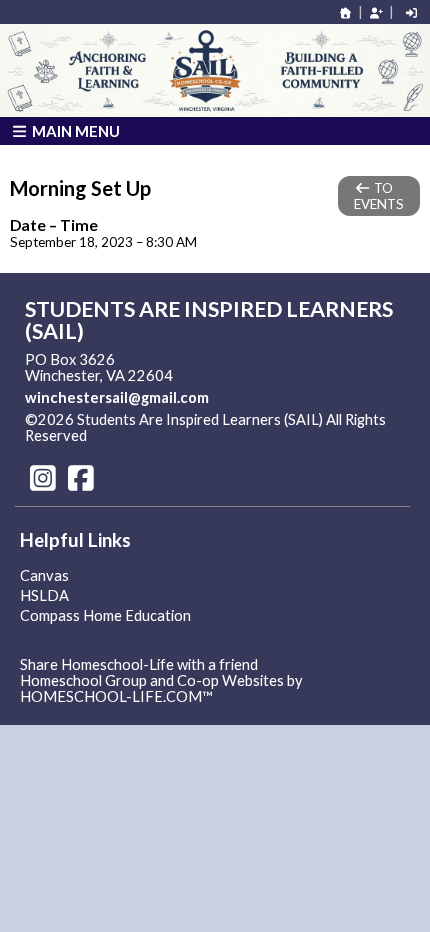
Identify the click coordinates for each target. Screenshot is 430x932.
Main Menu (74, 131)
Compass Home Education (105, 615)
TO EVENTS (379, 196)
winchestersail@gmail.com (117, 397)
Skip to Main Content (174, 435)
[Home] (346, 12)
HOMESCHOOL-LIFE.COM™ (116, 696)
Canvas (44, 575)
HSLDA (44, 595)
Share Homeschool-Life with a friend (139, 664)
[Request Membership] (376, 12)
